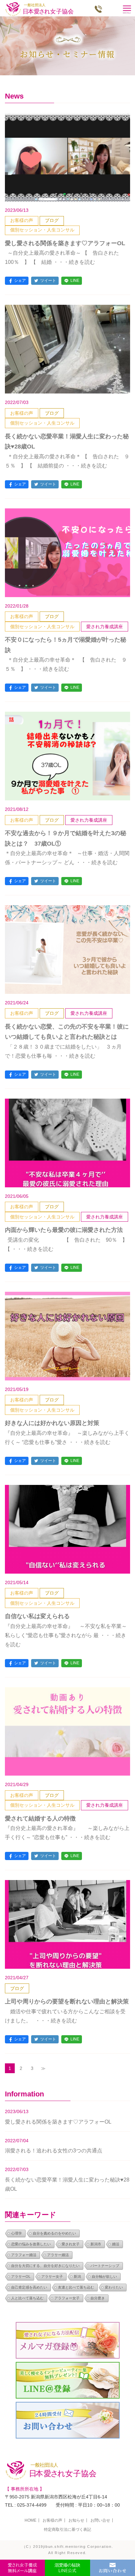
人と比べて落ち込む (27, 2298)
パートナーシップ (105, 2266)
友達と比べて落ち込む (76, 2287)
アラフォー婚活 (24, 2255)
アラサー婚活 (58, 2255)
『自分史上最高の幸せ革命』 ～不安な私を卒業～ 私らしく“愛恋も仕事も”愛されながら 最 (66, 1635)
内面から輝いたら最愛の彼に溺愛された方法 (64, 1230)
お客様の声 (22, 220)
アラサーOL (21, 2276)
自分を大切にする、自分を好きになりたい (45, 2266)
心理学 (17, 2233)
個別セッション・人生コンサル (42, 230)
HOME (30, 2520)
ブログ (52, 220)
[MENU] (126, 8)
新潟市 (96, 2244)
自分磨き (98, 2298)
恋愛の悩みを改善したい (31, 2244)
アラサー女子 (52, 2276)
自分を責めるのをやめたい (54, 2233)
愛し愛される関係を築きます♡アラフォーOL (65, 243)
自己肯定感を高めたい (29, 2287)
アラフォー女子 (67, 2298)
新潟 (77, 2276)
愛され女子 (71, 2244)
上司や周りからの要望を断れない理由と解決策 (67, 2001)
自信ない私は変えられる (37, 1616)
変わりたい (114, 2287)
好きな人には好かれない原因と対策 (52, 1423)
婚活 (116, 2244)
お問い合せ (100, 2520)
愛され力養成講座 (105, 627)
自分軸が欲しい (104, 2276)
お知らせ (76, 2520)
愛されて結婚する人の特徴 (40, 1818)
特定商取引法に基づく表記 (67, 2530)
